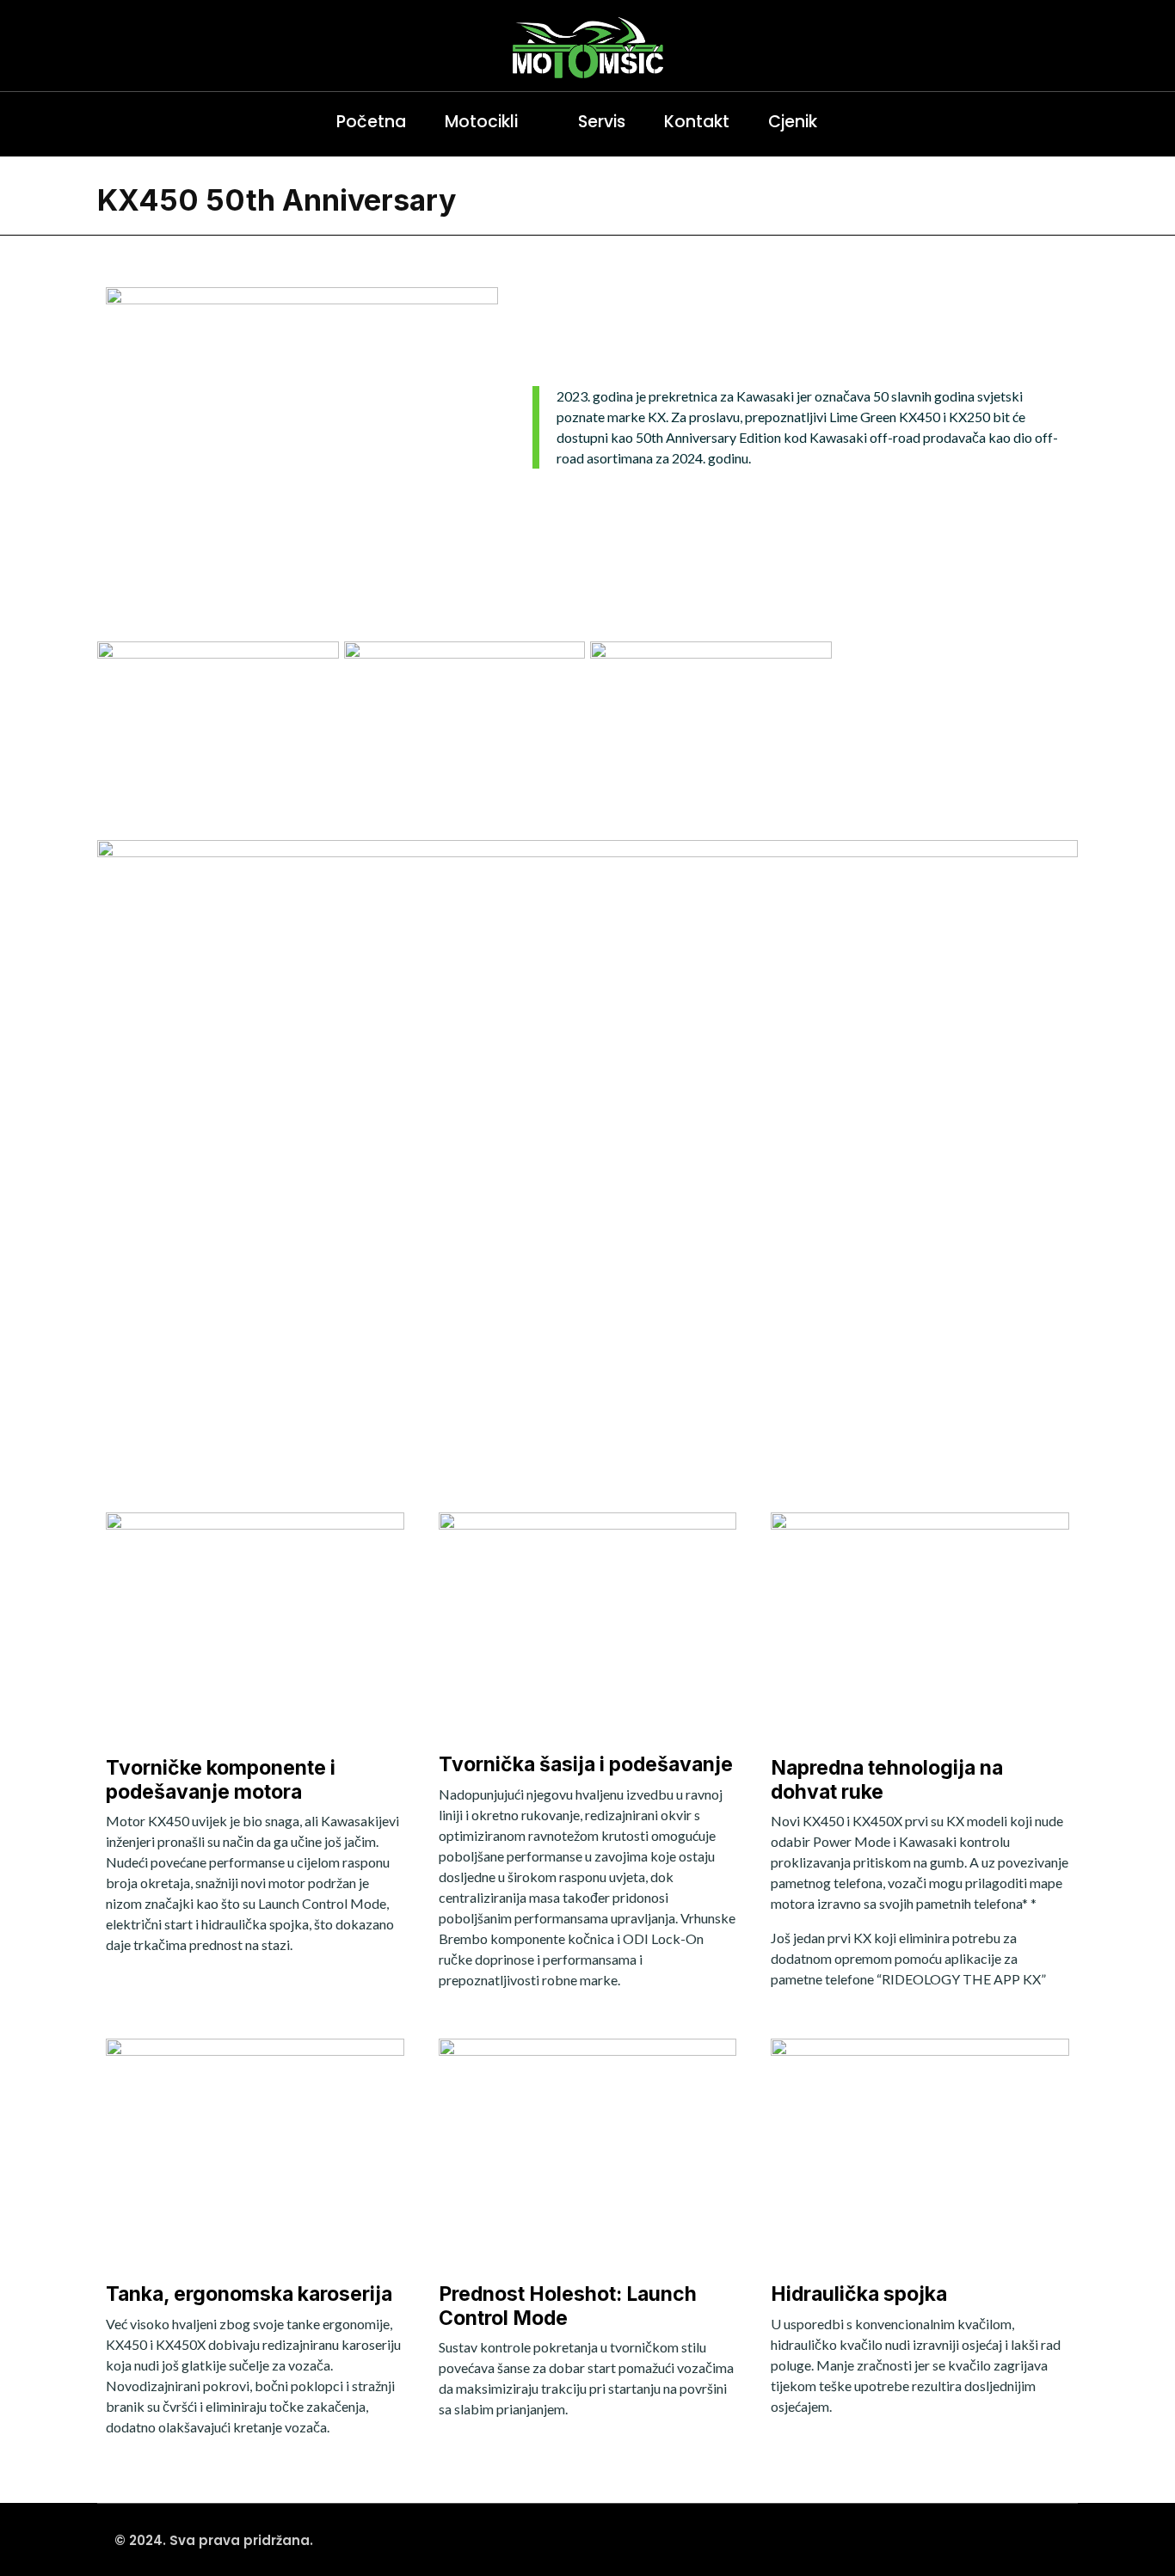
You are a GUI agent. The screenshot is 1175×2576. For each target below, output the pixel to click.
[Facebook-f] (153, 122)
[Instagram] (114, 122)
